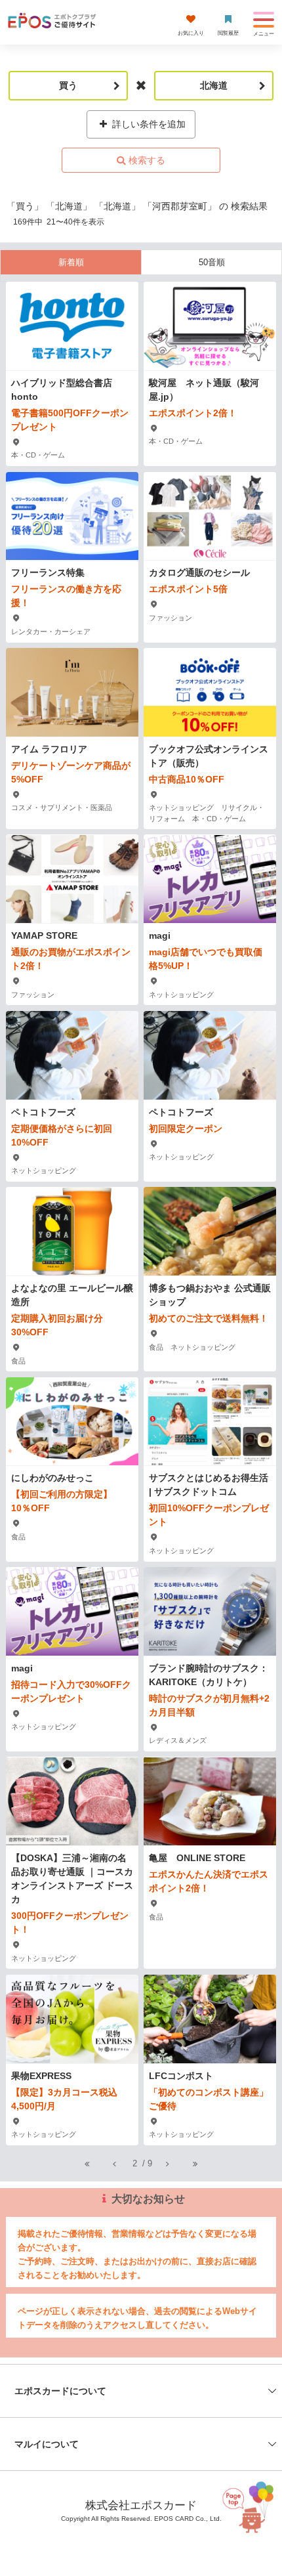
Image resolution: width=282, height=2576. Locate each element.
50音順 (212, 262)
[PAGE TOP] (251, 2514)
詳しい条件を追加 (148, 124)
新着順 (71, 262)
